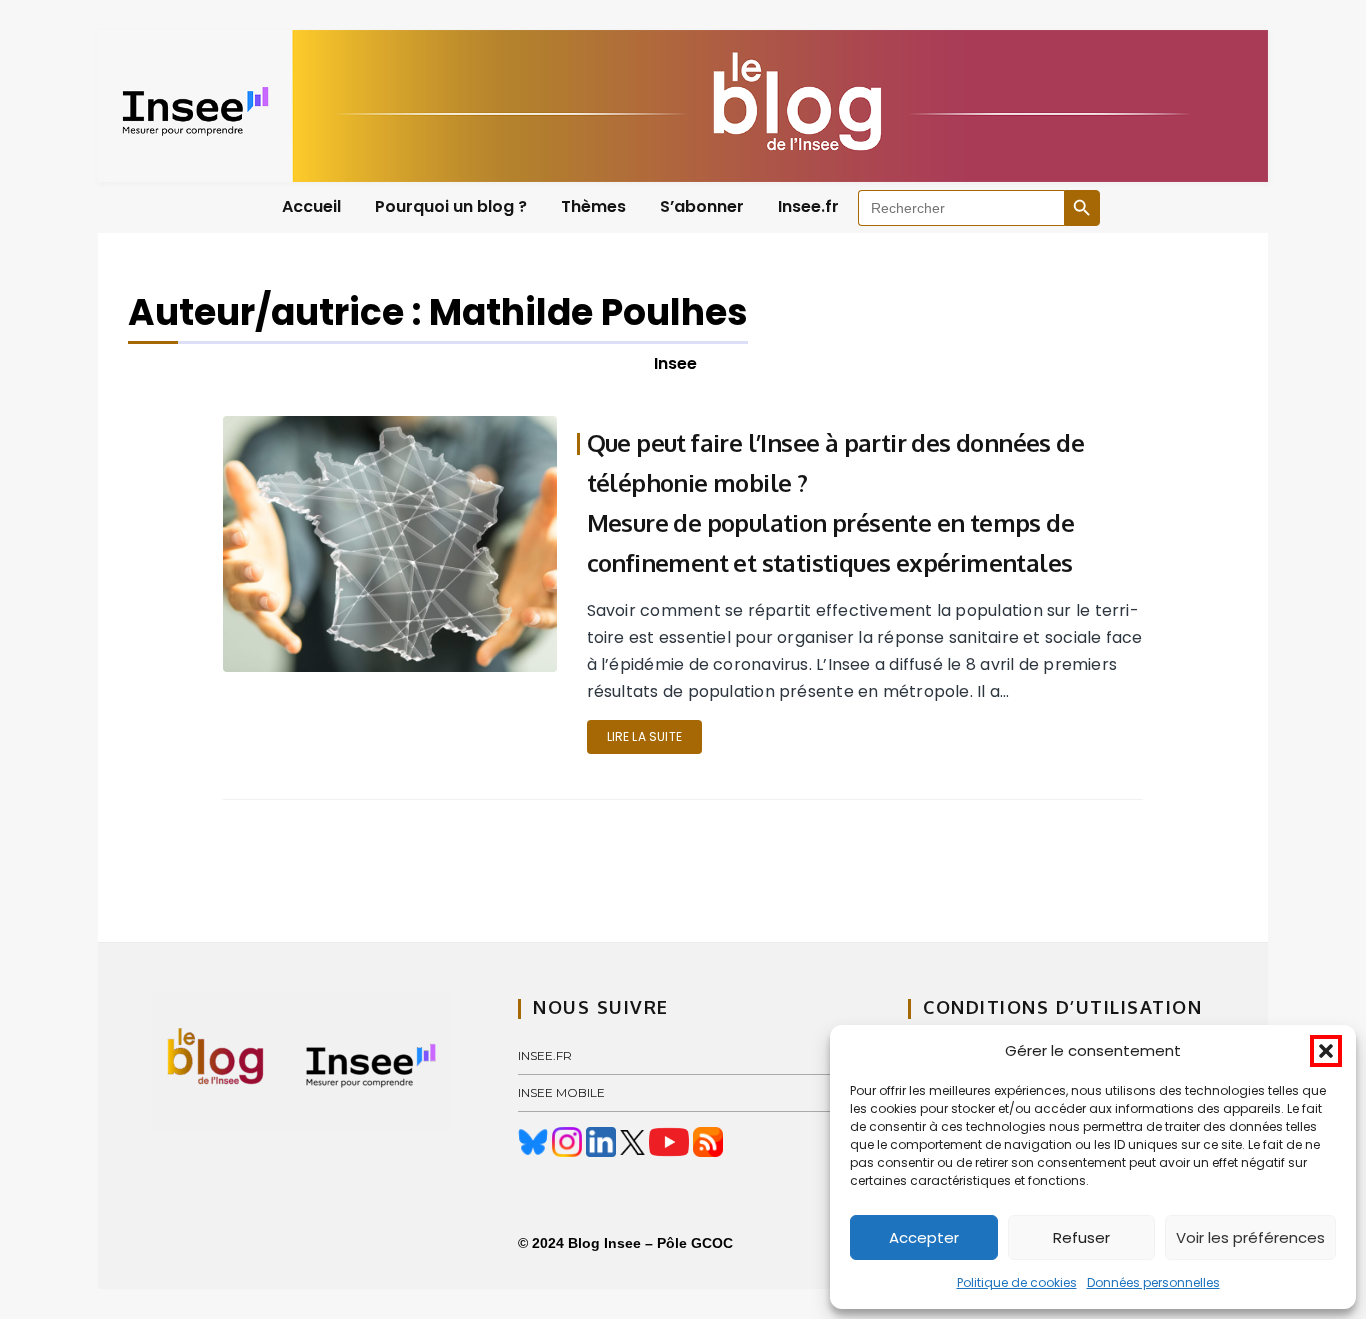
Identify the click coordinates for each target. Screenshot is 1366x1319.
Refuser (1081, 1237)
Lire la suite (644, 736)
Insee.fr (808, 206)
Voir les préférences (1250, 1237)
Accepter (924, 1237)
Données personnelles (1153, 1282)
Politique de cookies (1017, 1282)
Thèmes (593, 206)
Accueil (311, 206)
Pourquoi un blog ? (451, 206)
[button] (1326, 1051)
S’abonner (702, 206)
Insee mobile (561, 1092)
